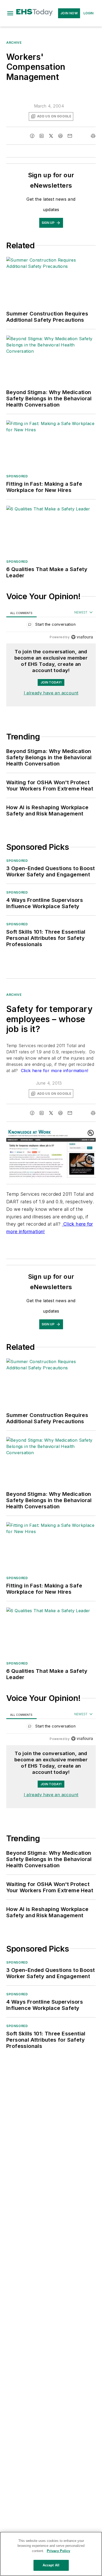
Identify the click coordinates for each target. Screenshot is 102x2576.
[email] (70, 136)
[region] (51, 626)
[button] (10, 13)
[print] (93, 136)
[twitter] (51, 136)
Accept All (51, 2565)
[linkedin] (42, 136)
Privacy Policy (58, 2551)
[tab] (21, 613)
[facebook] (32, 136)
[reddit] (60, 136)
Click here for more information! (54, 1071)
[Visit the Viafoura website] (82, 637)
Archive (14, 43)
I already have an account (51, 693)
